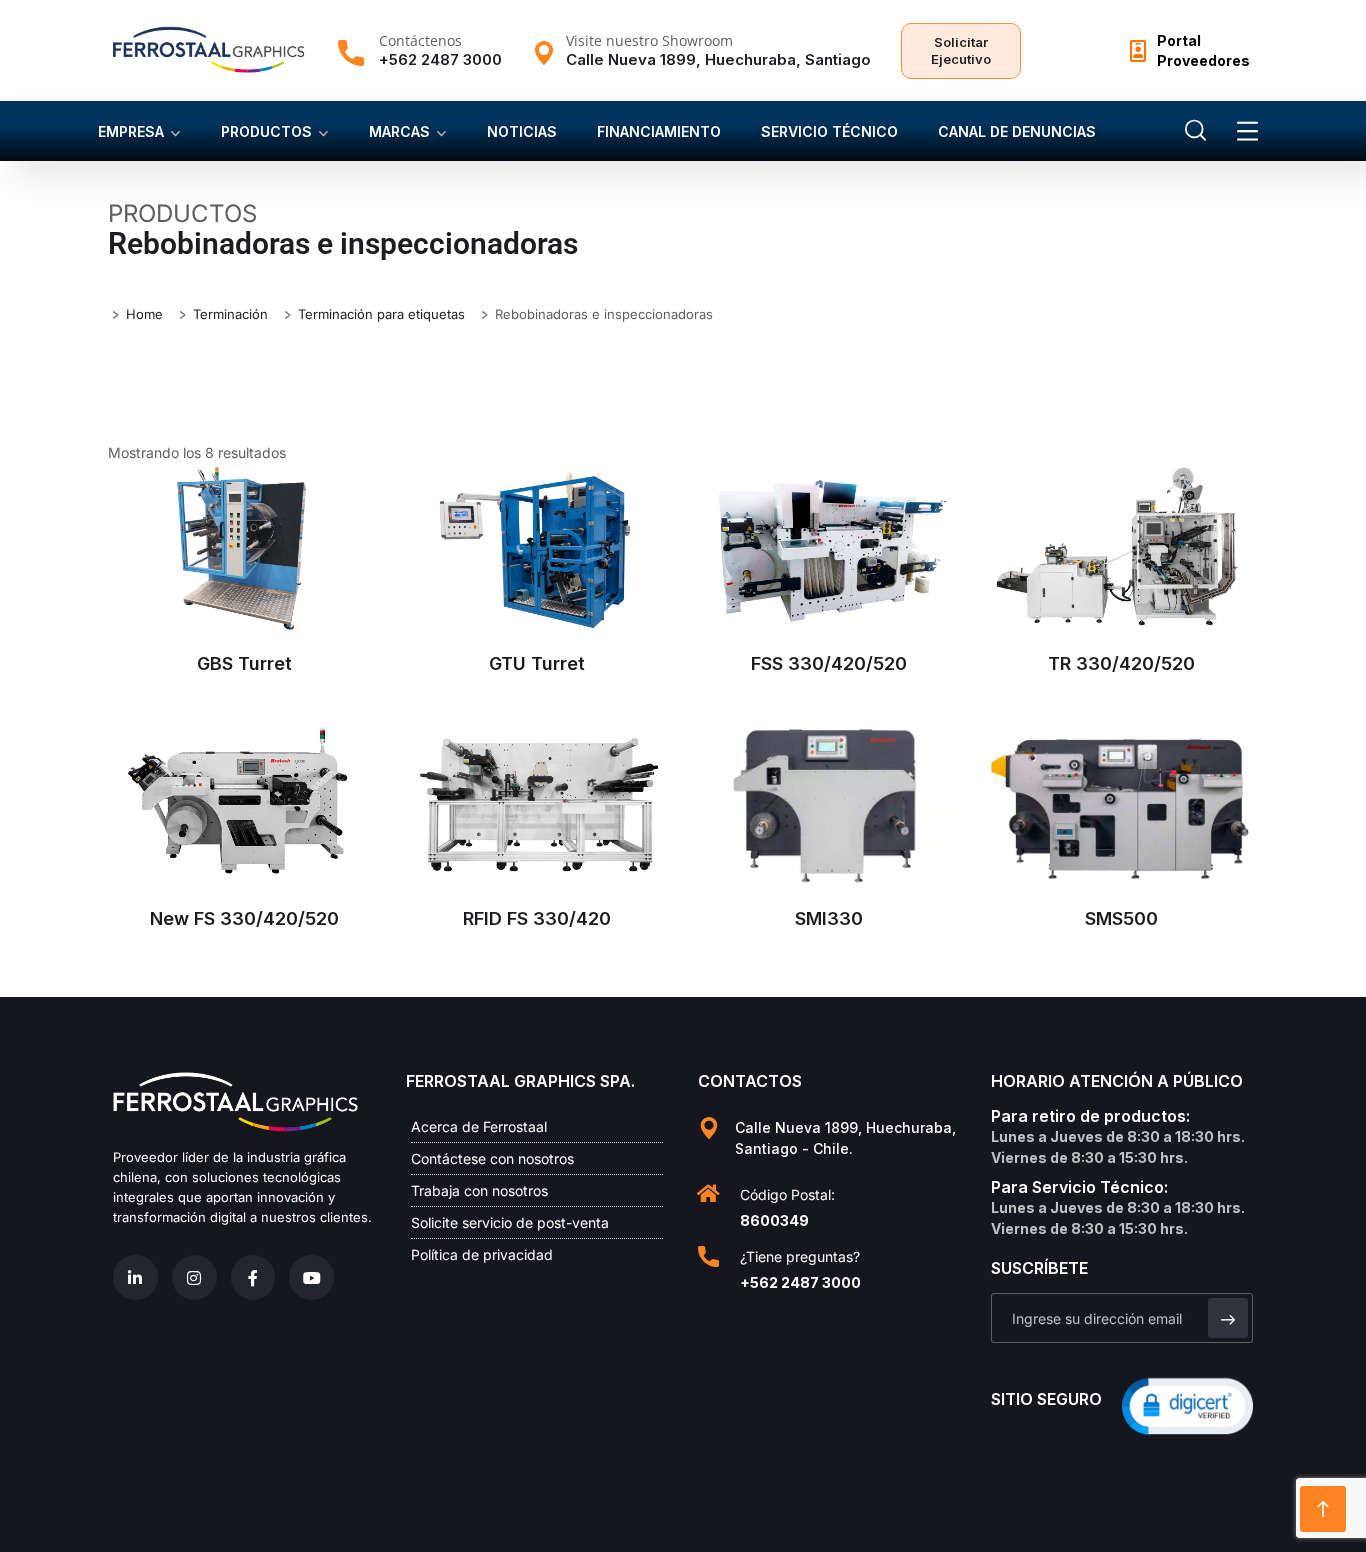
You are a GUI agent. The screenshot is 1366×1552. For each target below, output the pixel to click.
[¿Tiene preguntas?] (708, 1256)
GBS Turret (244, 663)
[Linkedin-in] (135, 1277)
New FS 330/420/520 (244, 918)
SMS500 (1121, 918)
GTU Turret (537, 663)
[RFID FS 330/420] (537, 804)
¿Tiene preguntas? (800, 1256)
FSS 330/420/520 (829, 663)
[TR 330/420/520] (1122, 548)
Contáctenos (420, 40)
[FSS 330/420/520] (829, 548)
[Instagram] (194, 1277)
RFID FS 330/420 (537, 918)
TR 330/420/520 (1121, 663)
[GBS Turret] (244, 548)
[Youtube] (311, 1277)
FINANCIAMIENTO (659, 131)
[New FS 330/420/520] (244, 804)
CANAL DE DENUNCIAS (1017, 131)
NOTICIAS (522, 131)
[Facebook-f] (253, 1277)
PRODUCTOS (266, 131)
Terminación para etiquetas (381, 314)
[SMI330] (829, 804)
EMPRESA (131, 131)
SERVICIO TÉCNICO (829, 131)
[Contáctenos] (351, 53)
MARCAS (399, 131)
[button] (1187, 1405)
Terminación (230, 314)
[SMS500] (1122, 804)
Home (144, 314)
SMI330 (829, 918)
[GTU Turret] (537, 548)
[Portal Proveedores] (1138, 51)
